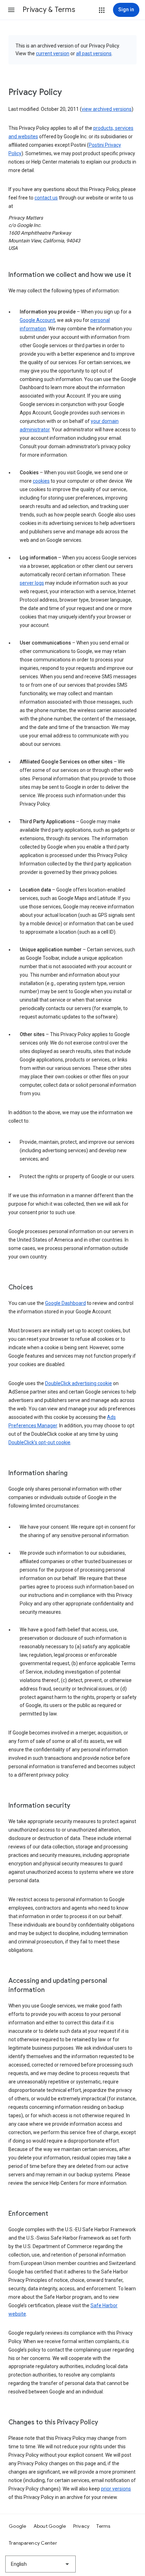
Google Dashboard (65, 1303)
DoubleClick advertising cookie (78, 1383)
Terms (103, 2526)
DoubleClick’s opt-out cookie (39, 1442)
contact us (46, 198)
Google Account (37, 320)
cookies (41, 481)
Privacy (81, 2526)
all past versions (94, 53)
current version (53, 53)
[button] (11, 10)
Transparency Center (33, 2543)
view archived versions (107, 109)
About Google (50, 2526)
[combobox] (40, 2564)
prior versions (116, 2489)
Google (18, 2526)
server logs (32, 583)
